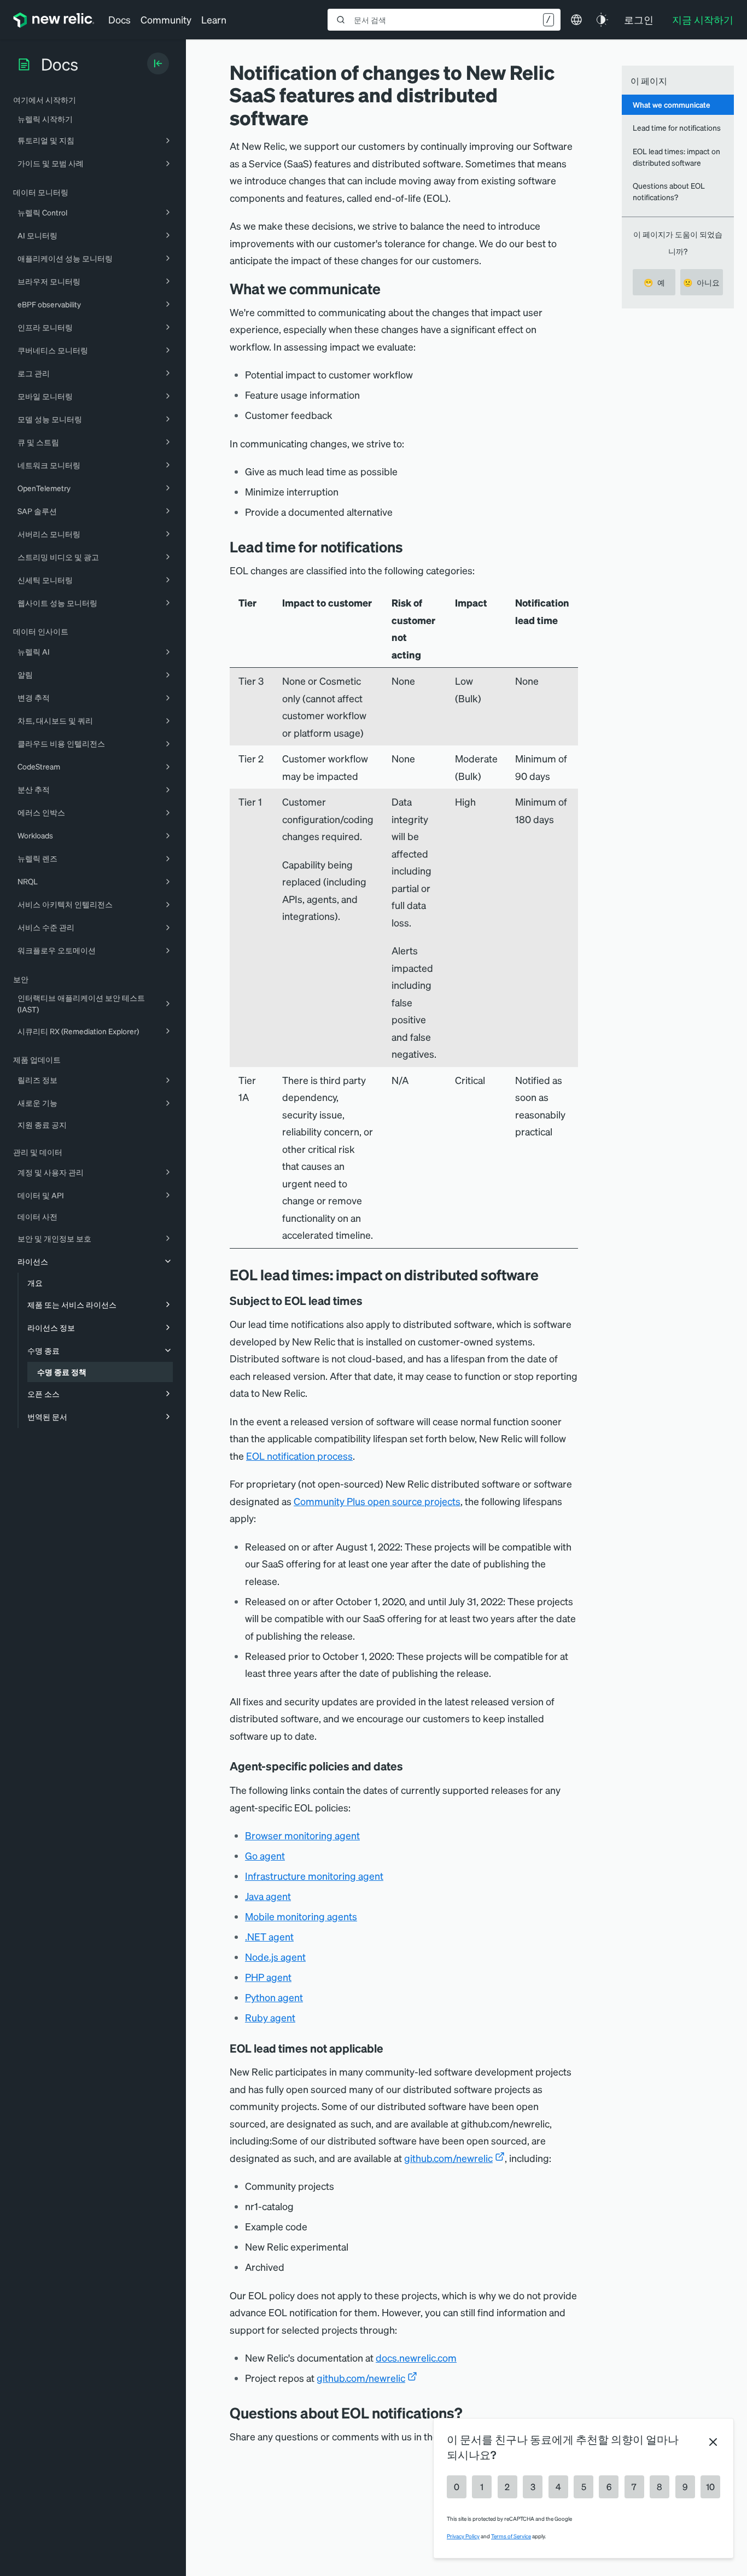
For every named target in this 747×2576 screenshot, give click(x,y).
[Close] (713, 2442)
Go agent (265, 1855)
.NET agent (269, 1936)
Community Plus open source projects (377, 1501)
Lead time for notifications (677, 127)
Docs (119, 19)
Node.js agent (275, 1957)
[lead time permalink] (411, 547)
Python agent (274, 1997)
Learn (214, 19)
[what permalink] (389, 289)
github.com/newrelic (448, 2158)
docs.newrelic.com (416, 2358)
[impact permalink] (547, 1275)
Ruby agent (270, 2017)
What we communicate (672, 104)
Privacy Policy (463, 2536)
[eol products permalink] (370, 1301)
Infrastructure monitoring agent (314, 1876)
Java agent (268, 1896)
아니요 (701, 282)
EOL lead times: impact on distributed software (676, 157)
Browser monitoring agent (302, 1835)
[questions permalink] (470, 2413)
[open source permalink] (391, 2048)
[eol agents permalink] (411, 1766)
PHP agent (268, 1977)
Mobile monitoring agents (301, 1916)
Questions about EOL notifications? (669, 191)
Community (166, 19)
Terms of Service (511, 2536)
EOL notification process (299, 1456)
